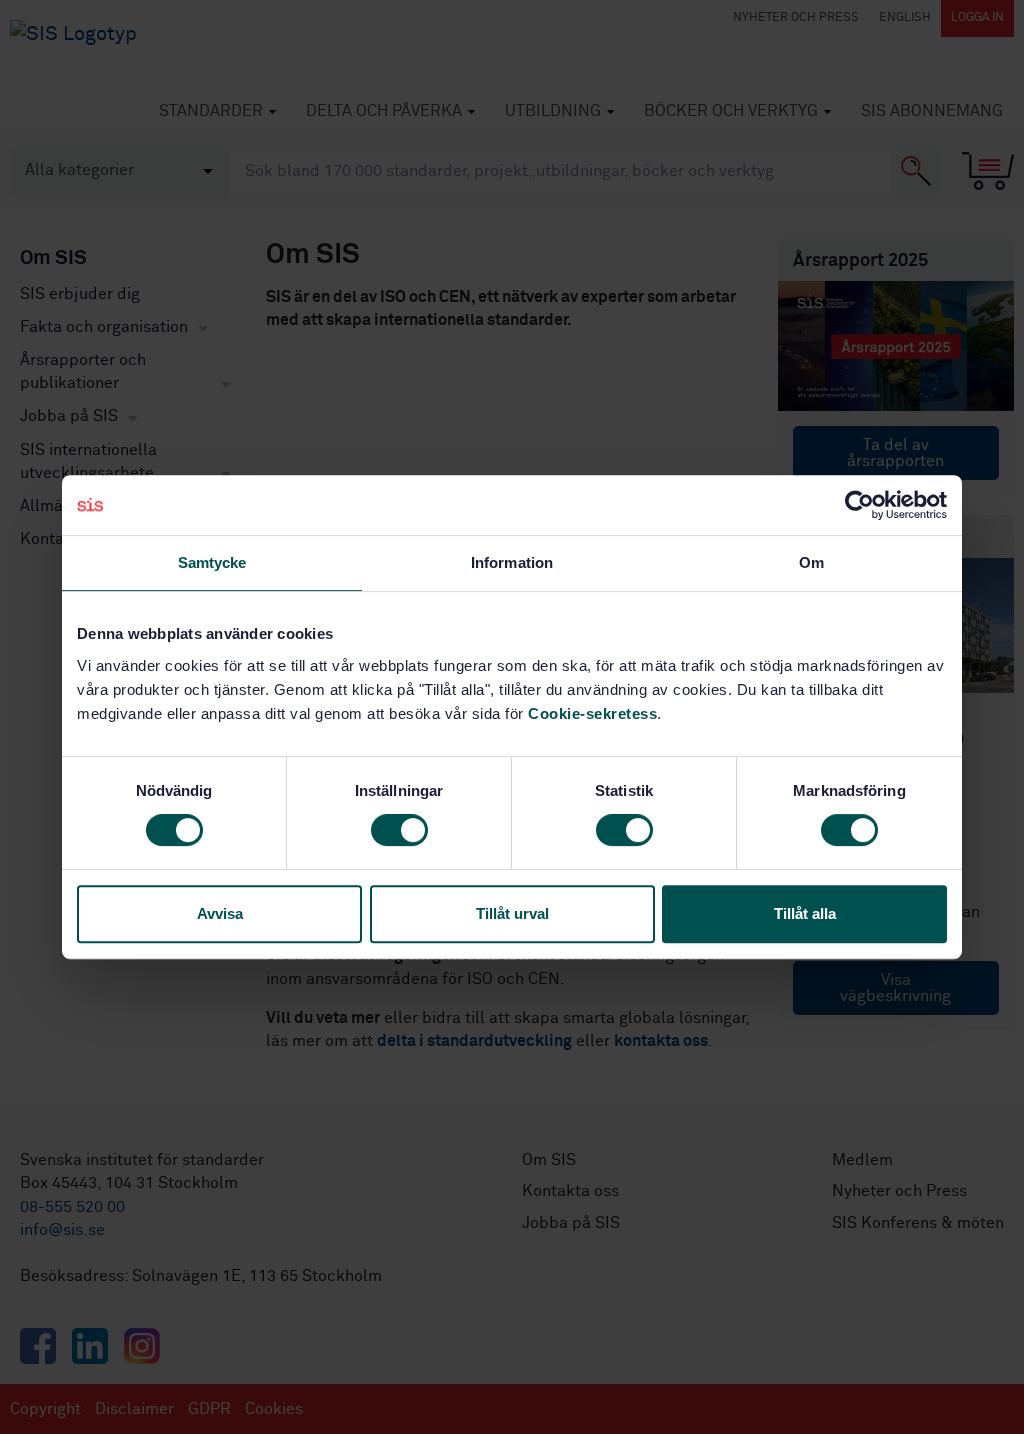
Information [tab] (512, 562)
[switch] (399, 830)
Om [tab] (811, 562)
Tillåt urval (512, 913)
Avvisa (220, 913)
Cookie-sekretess (592, 713)
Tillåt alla (805, 913)
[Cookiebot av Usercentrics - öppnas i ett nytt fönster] (859, 505)
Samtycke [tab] (212, 562)
